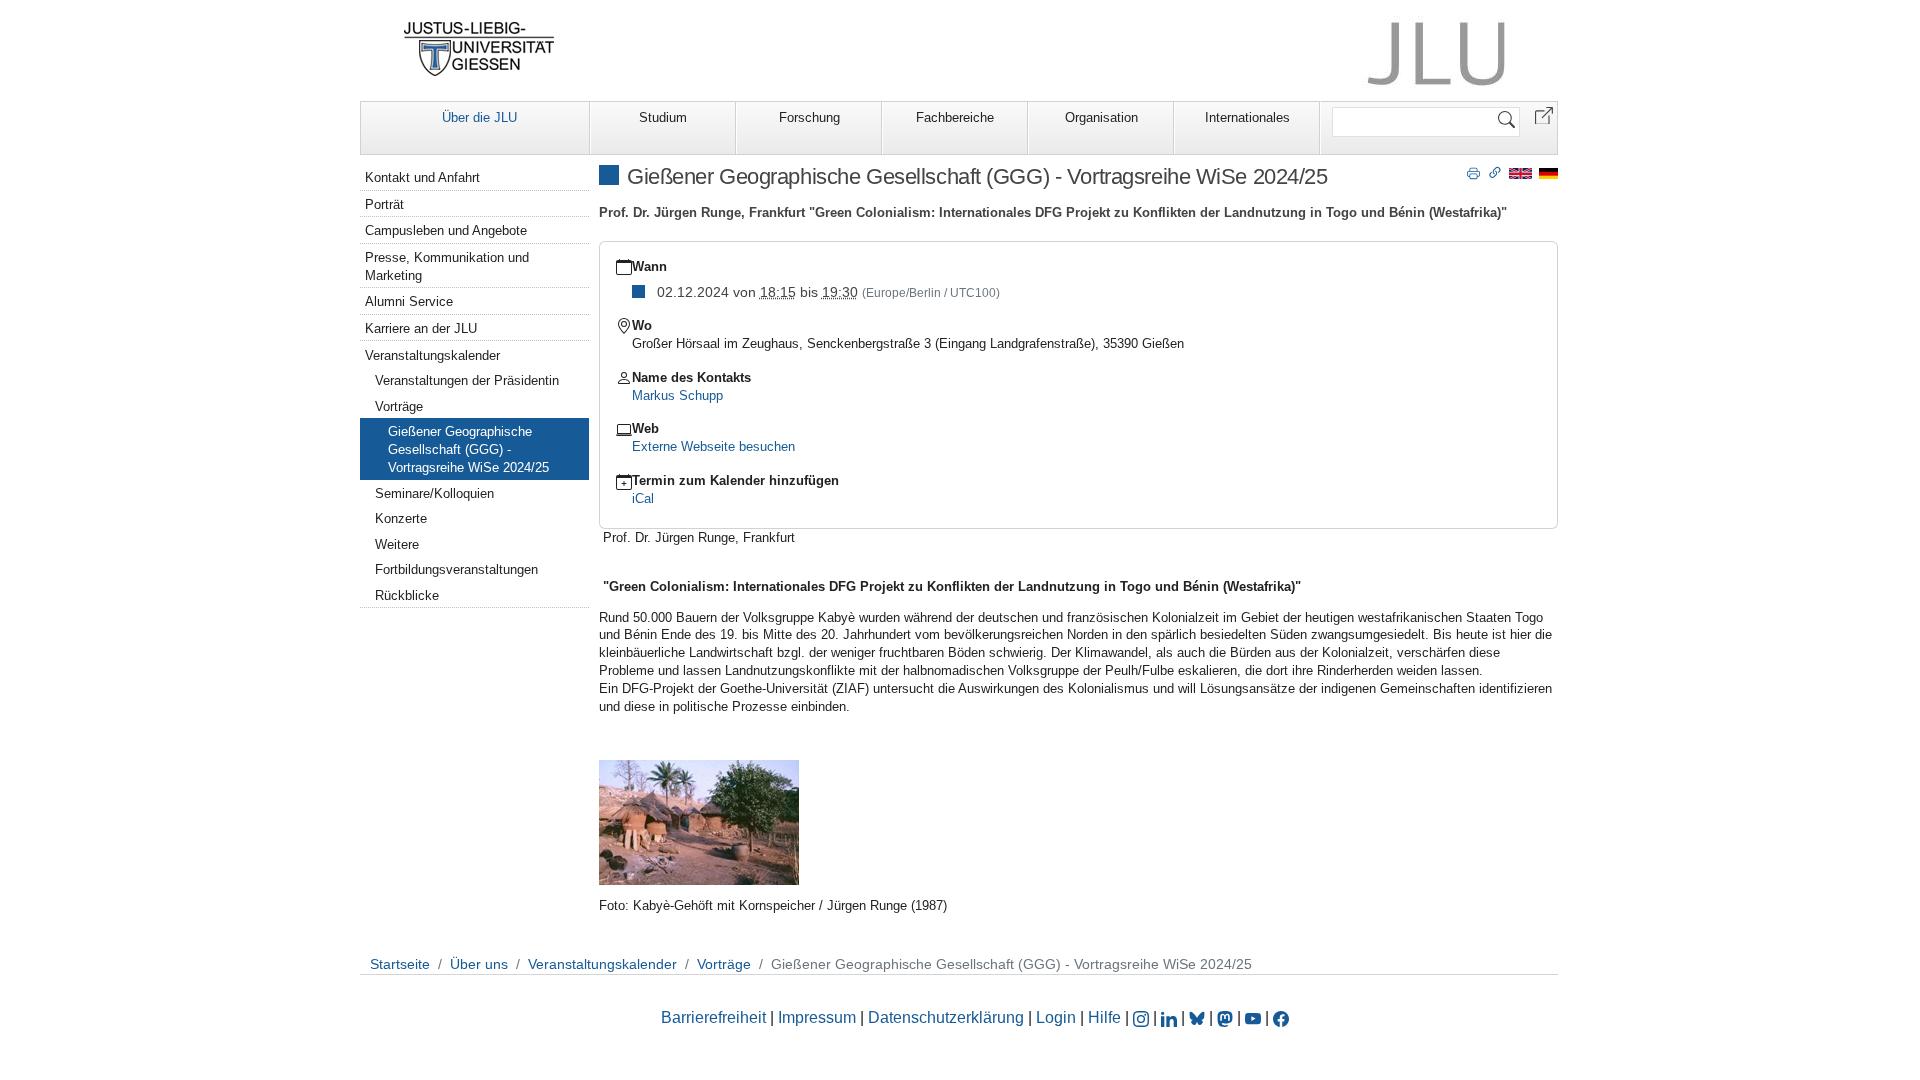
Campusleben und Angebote (446, 230)
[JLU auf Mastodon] (1227, 1017)
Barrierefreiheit (713, 1017)
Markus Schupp (677, 395)
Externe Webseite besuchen (713, 446)
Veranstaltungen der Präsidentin (467, 380)
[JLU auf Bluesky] (1199, 1017)
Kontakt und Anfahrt (422, 177)
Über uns (479, 964)
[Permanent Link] (1495, 172)
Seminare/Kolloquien (434, 493)
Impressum (817, 1017)
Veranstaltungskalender (432, 355)
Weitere (397, 544)
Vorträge (399, 406)
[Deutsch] (1548, 172)
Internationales (1247, 117)
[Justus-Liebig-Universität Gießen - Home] (479, 49)
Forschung (809, 117)
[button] (1544, 114)
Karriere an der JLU (421, 328)
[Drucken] (1473, 172)
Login (1058, 1017)
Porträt (384, 204)
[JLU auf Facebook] (1281, 1017)
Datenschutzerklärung (946, 1017)
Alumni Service (409, 301)
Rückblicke (407, 595)
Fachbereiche (955, 117)
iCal (643, 498)
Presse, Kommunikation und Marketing (447, 266)
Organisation (1101, 117)
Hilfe (1104, 1017)
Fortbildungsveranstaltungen (456, 569)
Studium (663, 117)
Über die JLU (479, 117)
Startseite (400, 964)
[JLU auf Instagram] (1143, 1017)
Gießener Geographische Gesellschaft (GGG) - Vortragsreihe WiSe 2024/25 (468, 449)
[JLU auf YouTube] (1253, 1017)
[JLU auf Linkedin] (1171, 1017)
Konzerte (401, 518)
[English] (1520, 172)
